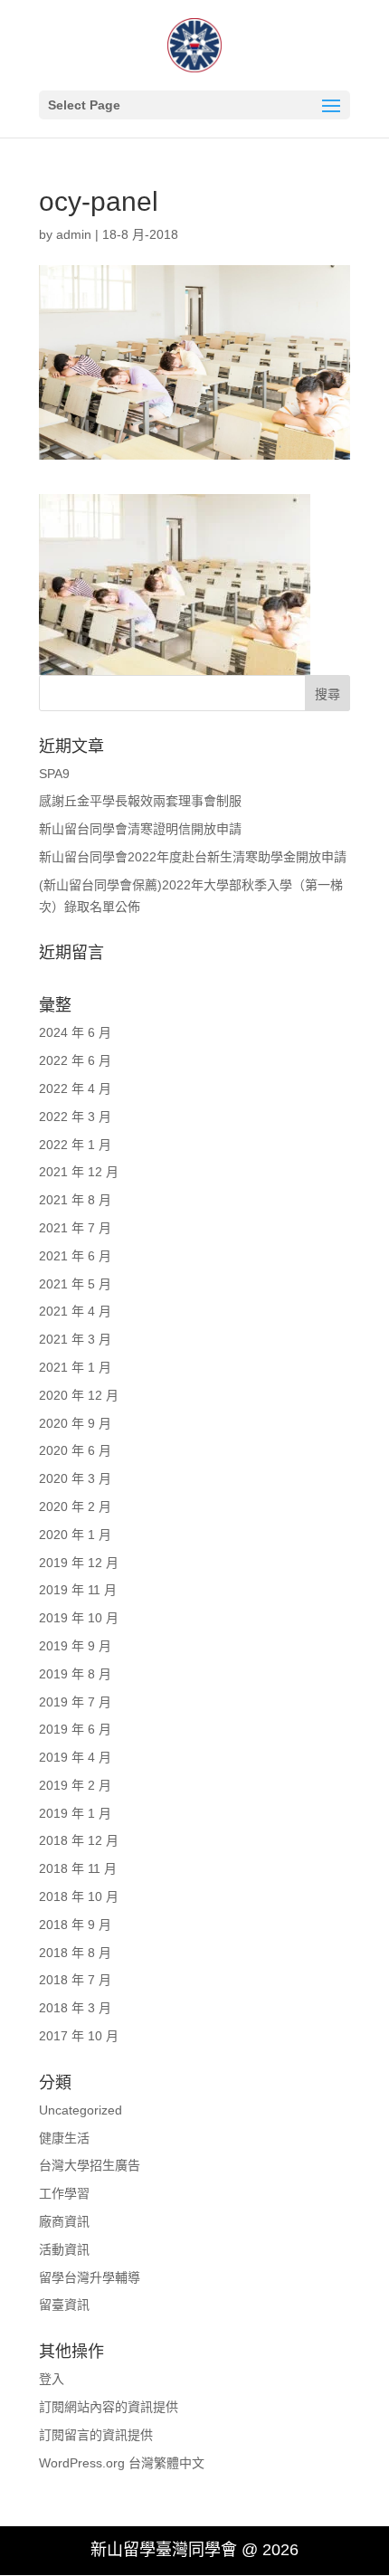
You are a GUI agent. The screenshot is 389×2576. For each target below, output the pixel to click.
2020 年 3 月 (75, 1478)
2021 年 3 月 (75, 1339)
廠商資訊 (64, 2221)
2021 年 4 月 (75, 1311)
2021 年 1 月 (75, 1367)
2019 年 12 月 (79, 1563)
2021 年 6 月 (75, 1256)
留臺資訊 (64, 2305)
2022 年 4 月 (75, 1088)
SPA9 (54, 774)
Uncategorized (81, 2110)
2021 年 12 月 (79, 1172)
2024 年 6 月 (75, 1032)
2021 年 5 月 (75, 1284)
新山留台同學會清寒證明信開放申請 (140, 829)
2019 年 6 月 (75, 1729)
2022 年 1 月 (75, 1145)
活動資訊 (64, 2249)
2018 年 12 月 (79, 1840)
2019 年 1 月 (75, 1813)
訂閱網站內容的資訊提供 (109, 2407)
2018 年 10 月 (79, 1896)
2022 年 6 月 (75, 1060)
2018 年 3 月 (75, 2008)
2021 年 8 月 (75, 1200)
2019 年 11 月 (78, 1590)
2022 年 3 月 (75, 1117)
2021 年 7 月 (75, 1228)
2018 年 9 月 (75, 1925)
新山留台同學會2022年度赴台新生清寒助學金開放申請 (193, 857)
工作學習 (64, 2193)
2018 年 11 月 (78, 1868)
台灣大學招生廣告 (90, 2165)
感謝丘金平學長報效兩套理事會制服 (140, 801)
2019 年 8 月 (75, 1674)
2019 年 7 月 (75, 1702)
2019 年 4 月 (75, 1757)
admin (74, 234)
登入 (52, 2379)
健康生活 (64, 2138)
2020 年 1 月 (75, 1535)
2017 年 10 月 (79, 2036)
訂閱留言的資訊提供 (96, 2435)
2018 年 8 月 (75, 1953)
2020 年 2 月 (75, 1507)
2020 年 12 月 (79, 1395)
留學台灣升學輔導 (90, 2277)
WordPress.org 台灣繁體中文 (122, 2463)
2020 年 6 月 (75, 1450)
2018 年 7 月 (75, 1980)
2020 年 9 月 (75, 1423)
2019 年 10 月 (79, 1618)
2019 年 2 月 (75, 1785)
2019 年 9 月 (75, 1646)
